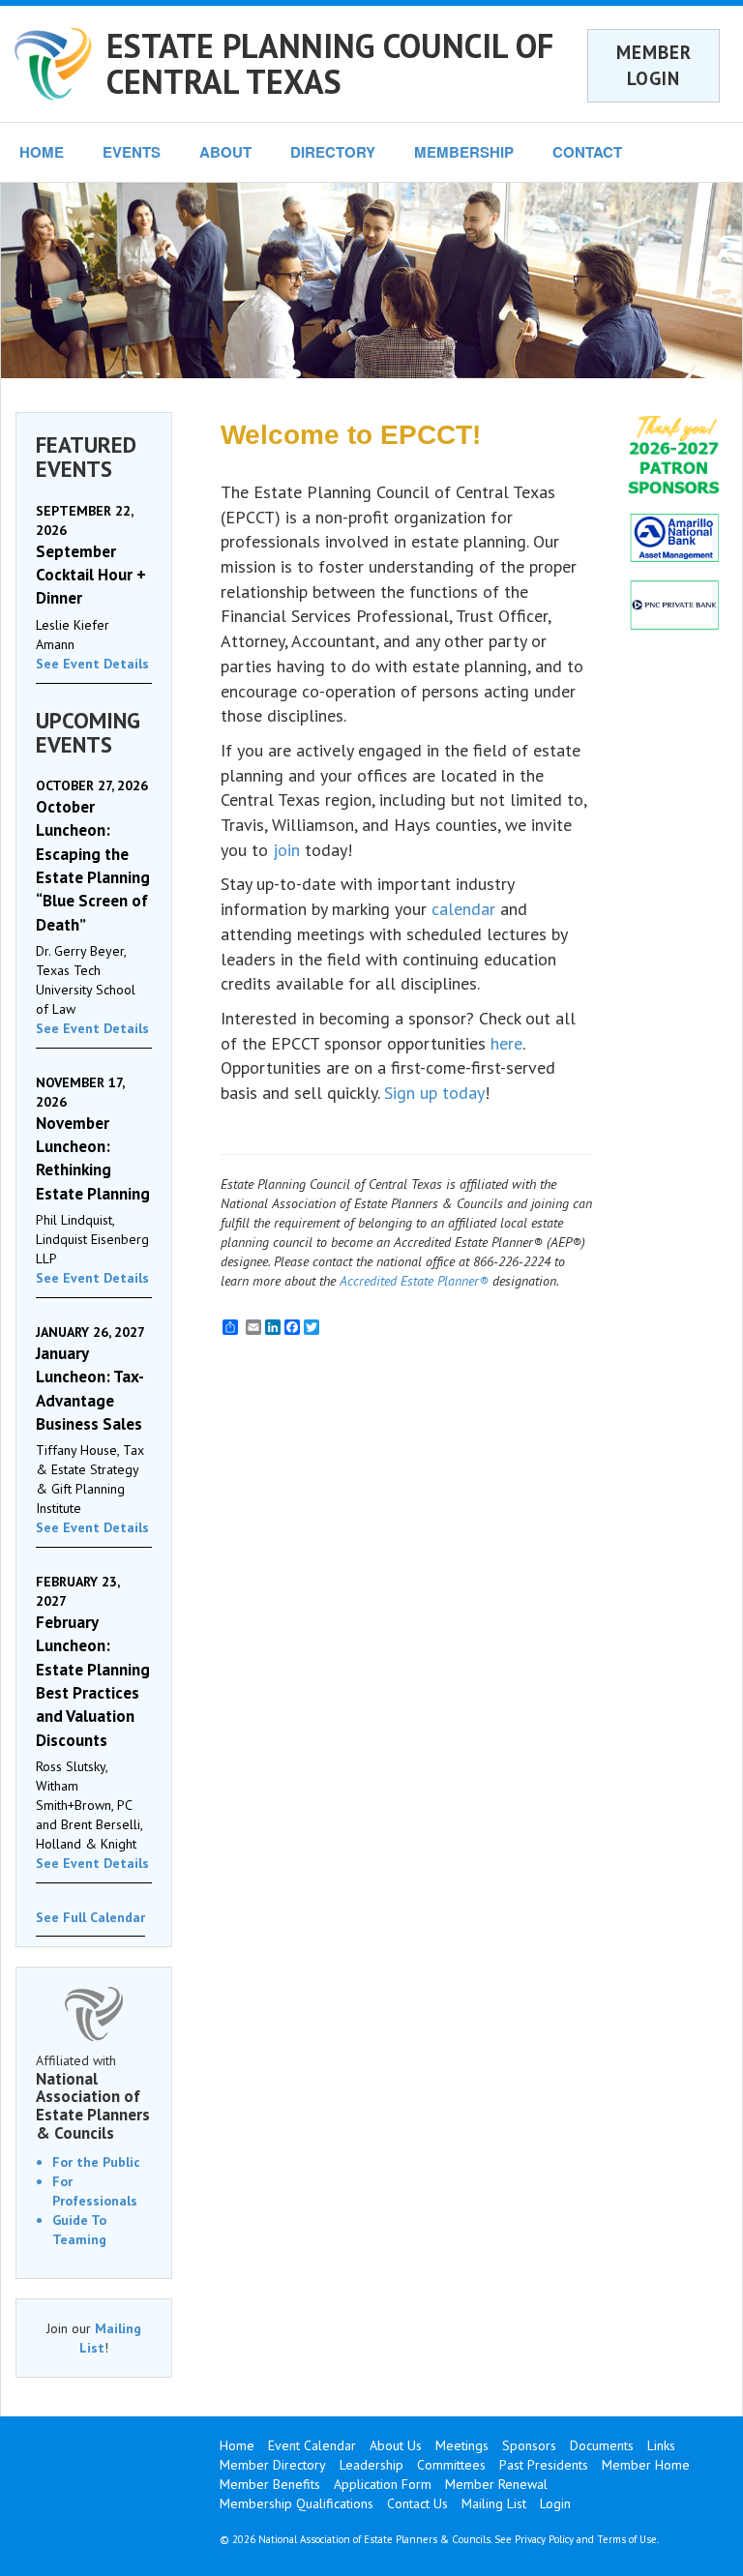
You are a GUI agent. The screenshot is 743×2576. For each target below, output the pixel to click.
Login (555, 2503)
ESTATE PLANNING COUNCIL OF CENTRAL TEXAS (330, 63)
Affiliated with (93, 2097)
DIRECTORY (333, 152)
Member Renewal (496, 2484)
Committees (451, 2465)
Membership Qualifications (297, 2503)
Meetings (462, 2445)
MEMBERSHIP (464, 152)
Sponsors (529, 2445)
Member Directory (273, 2465)
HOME (42, 152)
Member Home (646, 2465)
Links (661, 2445)
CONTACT (587, 152)
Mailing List (494, 2503)
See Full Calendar (90, 1917)
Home (237, 2445)
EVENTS (132, 152)
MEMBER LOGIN (654, 65)
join (286, 850)
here (506, 1043)
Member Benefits (270, 2484)
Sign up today (434, 1093)
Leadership (371, 2465)
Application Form (383, 2484)
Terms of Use (627, 2539)
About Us (396, 2445)
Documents (602, 2445)
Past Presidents (544, 2465)
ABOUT (225, 152)
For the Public (96, 2162)
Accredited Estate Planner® (414, 1281)
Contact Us (417, 2503)
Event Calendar (312, 2445)
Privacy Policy (544, 2539)
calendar (463, 909)
